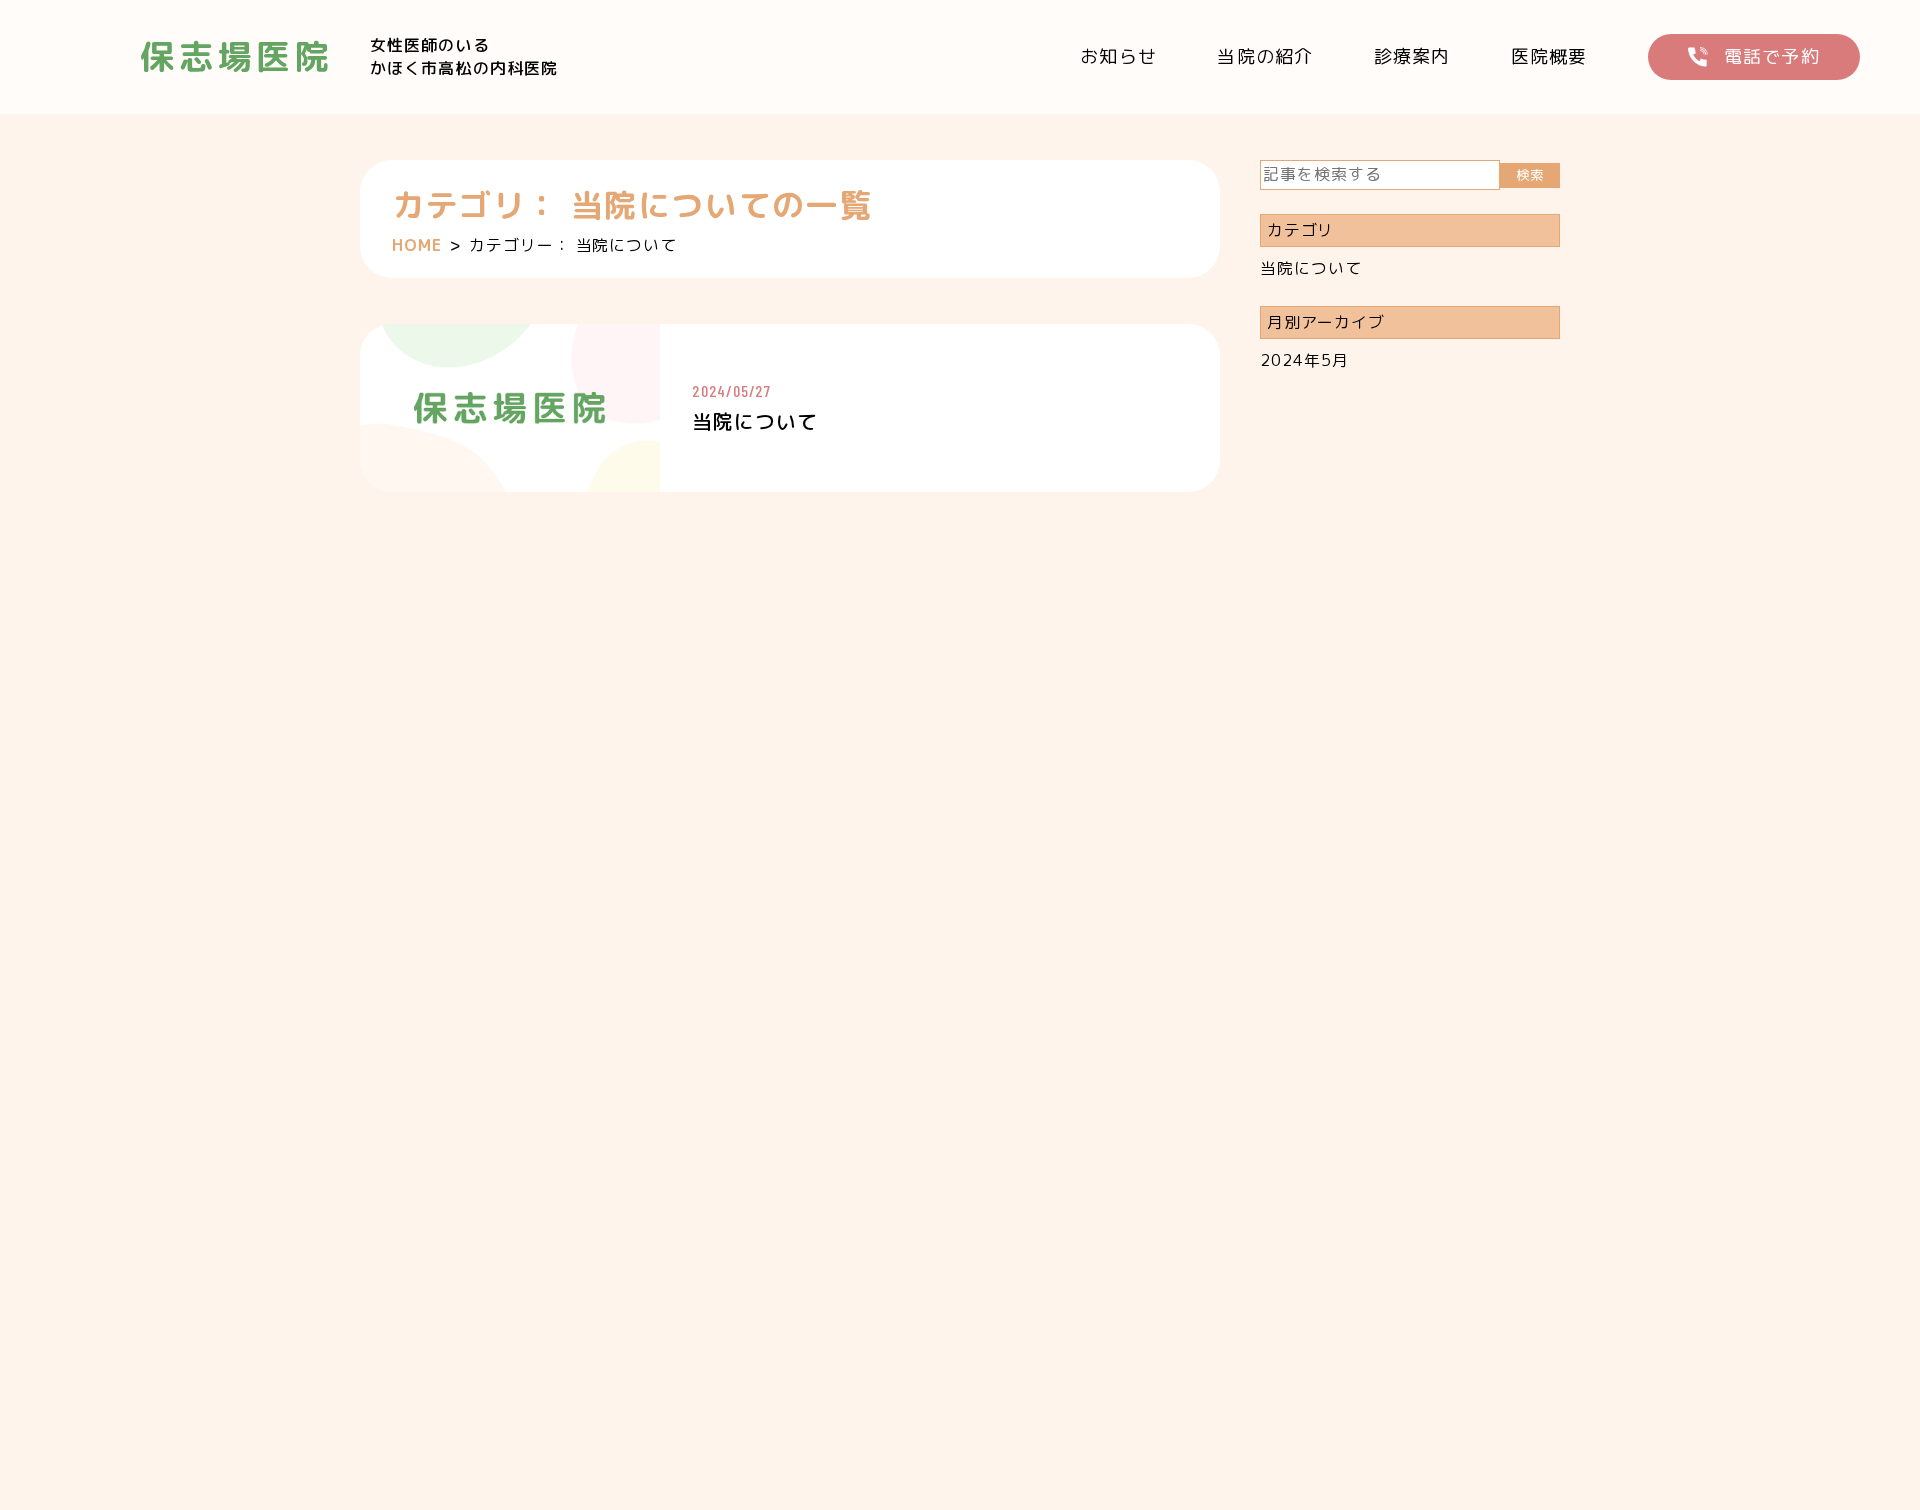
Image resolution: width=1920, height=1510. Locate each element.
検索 (1529, 175)
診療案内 (1412, 56)
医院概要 (1549, 56)
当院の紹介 (1265, 56)
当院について (1311, 268)
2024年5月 (1304, 360)
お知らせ (1118, 56)
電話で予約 (1772, 56)
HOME (417, 245)
